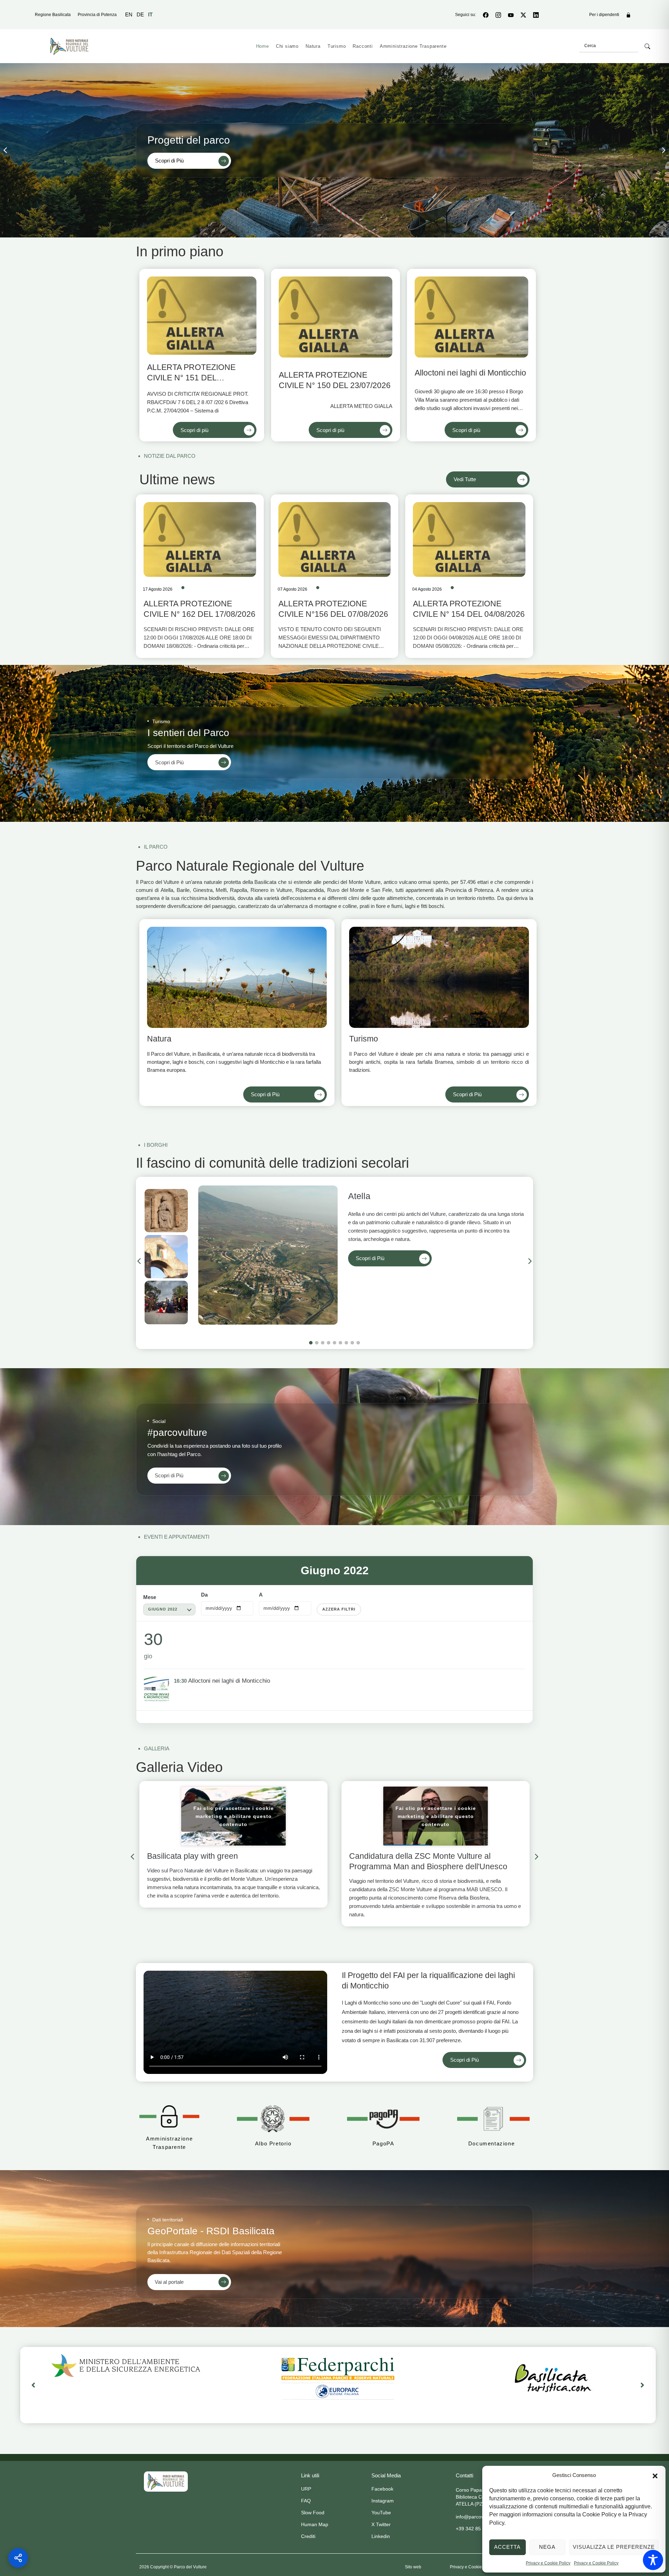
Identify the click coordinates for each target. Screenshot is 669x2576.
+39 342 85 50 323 (477, 2529)
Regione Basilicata (53, 15)
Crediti (308, 2536)
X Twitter (381, 2524)
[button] (655, 2475)
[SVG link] (166, 2482)
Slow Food (313, 2513)
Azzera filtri (339, 1609)
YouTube (381, 2513)
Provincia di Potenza (97, 15)
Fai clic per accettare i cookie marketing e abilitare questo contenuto (234, 1816)
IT (150, 14)
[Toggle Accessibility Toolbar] (653, 2560)
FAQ (306, 2501)
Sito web (413, 2567)
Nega (547, 2547)
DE (140, 14)
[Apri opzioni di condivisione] (18, 2558)
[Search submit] (647, 46)
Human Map (315, 2524)
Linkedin (381, 2536)
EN (129, 14)
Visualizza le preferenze (614, 2547)
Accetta (507, 2547)
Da (204, 1595)
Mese (150, 1597)
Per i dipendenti (604, 15)
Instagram (383, 2501)
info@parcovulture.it (478, 2517)
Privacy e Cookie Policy (548, 2563)
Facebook (382, 2489)
